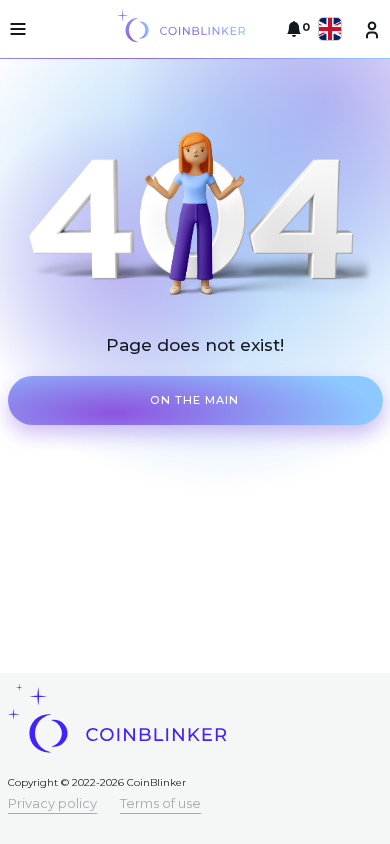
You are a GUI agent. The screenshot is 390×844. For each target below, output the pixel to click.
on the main (194, 400)
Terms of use (160, 803)
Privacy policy (52, 803)
